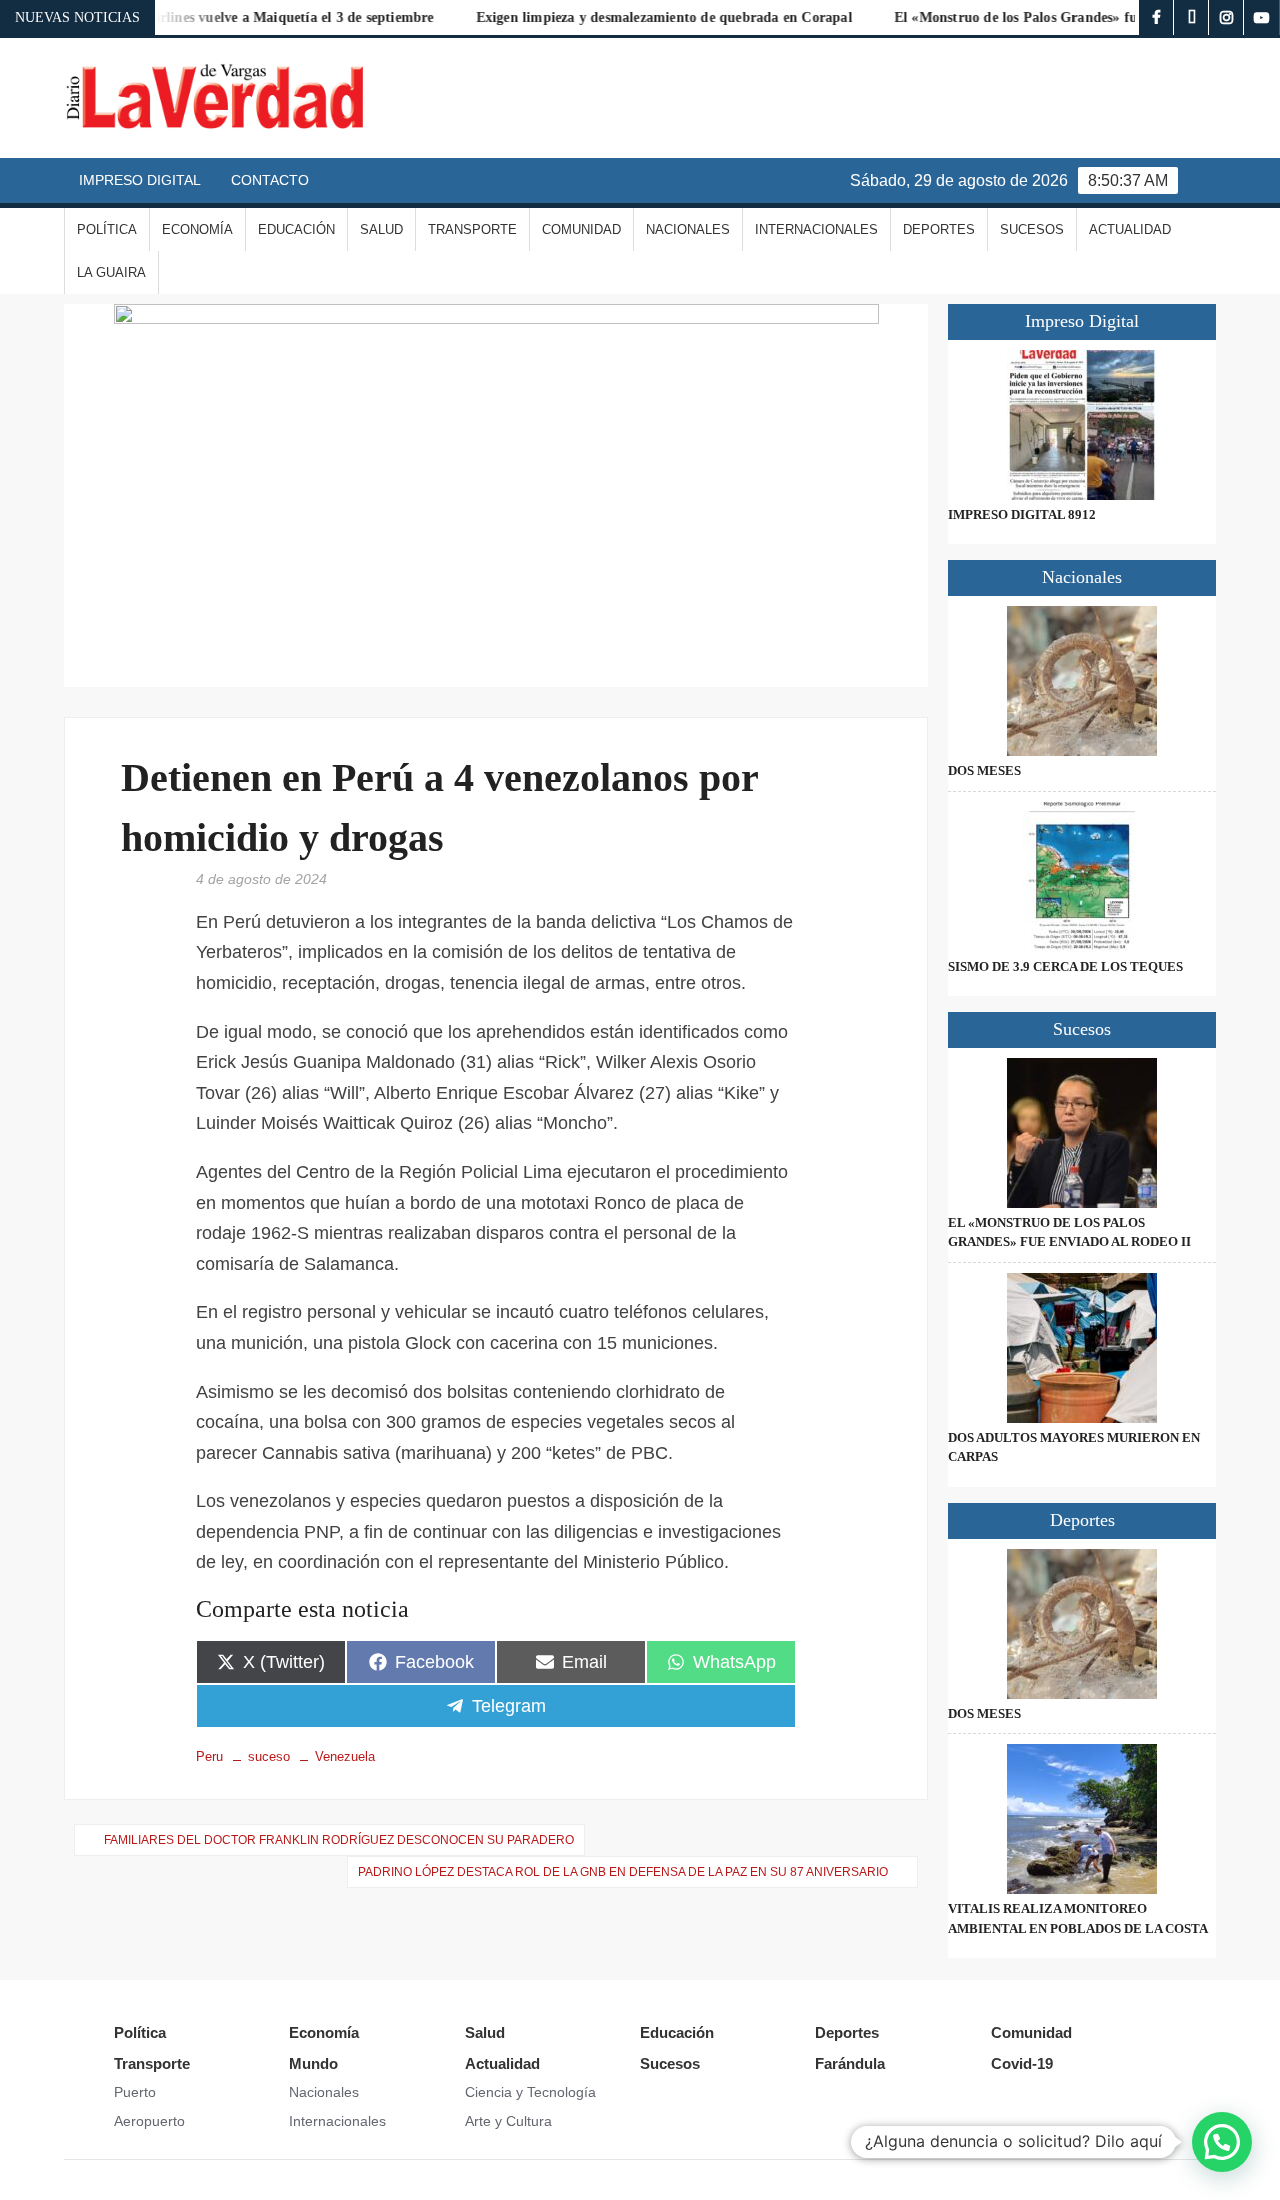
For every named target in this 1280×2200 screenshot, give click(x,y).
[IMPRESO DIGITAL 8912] (1082, 425)
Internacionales (816, 229)
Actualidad (1130, 229)
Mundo (313, 2063)
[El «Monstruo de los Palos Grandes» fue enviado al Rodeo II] (1082, 1133)
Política (107, 229)
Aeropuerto (149, 2121)
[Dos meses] (1082, 681)
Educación (296, 229)
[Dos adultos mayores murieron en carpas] (1082, 1348)
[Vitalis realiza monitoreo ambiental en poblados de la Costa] (1082, 1819)
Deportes (939, 229)
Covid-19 (1022, 2063)
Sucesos (1032, 229)
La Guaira (111, 272)
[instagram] (1226, 17)
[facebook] (1156, 17)
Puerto (135, 2092)
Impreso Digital (140, 180)
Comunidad (581, 229)
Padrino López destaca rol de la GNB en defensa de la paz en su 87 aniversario (623, 1872)
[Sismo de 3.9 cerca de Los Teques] (1082, 877)
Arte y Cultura (508, 2121)
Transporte (472, 229)
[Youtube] (1261, 17)
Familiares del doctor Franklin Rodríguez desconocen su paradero (339, 1840)
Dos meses (984, 770)
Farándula (850, 2063)
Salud (381, 229)
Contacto (270, 180)
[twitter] (1191, 17)
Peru (209, 1756)
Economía (197, 229)
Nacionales (688, 229)
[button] (1222, 2142)
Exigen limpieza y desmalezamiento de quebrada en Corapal (631, 17)
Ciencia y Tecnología (530, 2092)
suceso (269, 1756)
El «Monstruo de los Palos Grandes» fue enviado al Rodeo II (1049, 17)
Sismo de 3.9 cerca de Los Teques (1065, 966)
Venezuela (345, 1756)
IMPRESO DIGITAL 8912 (1022, 514)
